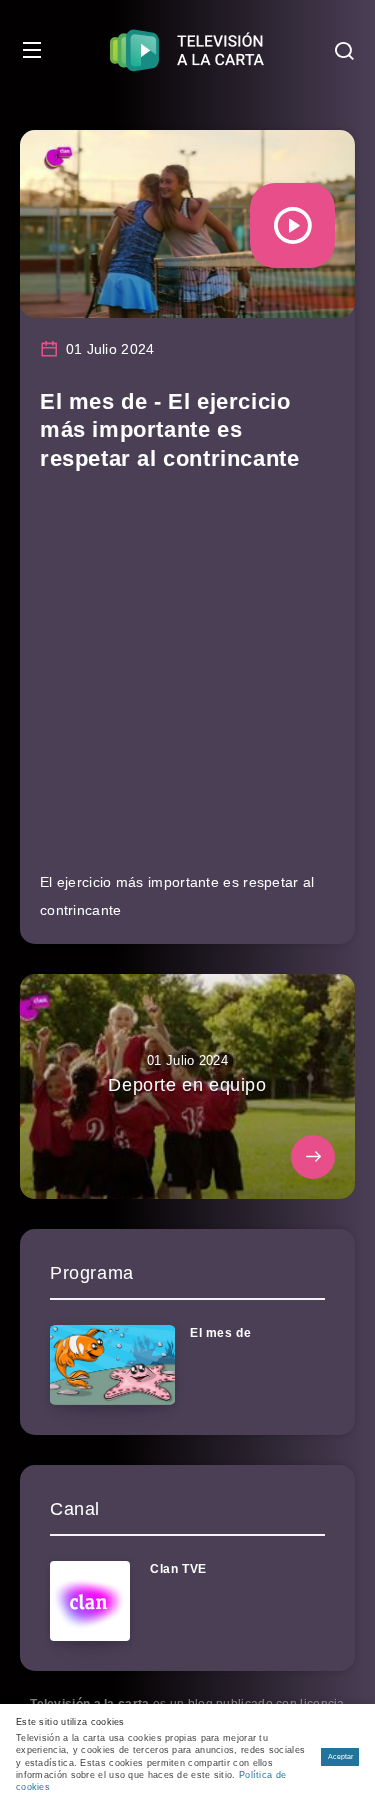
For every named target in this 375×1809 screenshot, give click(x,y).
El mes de (220, 1333)
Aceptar (340, 1756)
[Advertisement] (187, 680)
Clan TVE (178, 1569)
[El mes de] (112, 1365)
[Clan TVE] (90, 1601)
